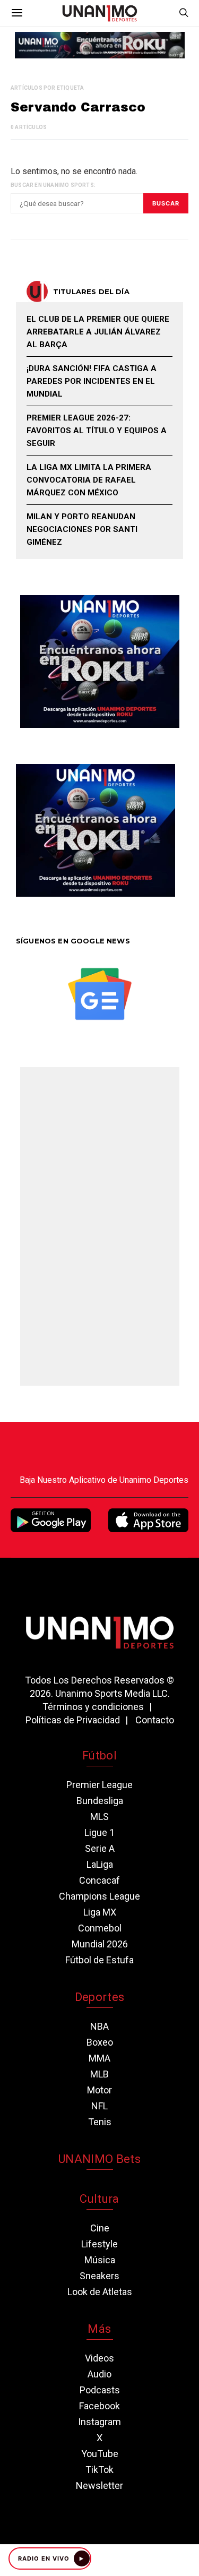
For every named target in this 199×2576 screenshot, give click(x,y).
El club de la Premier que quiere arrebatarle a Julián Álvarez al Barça (98, 332)
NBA (99, 2026)
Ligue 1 (99, 1832)
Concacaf (99, 1880)
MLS (99, 1817)
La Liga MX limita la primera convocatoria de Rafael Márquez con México (89, 480)
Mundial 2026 (100, 1944)
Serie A (100, 1848)
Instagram (99, 2422)
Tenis (100, 2122)
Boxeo (100, 2042)
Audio (99, 2374)
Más (99, 2329)
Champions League (99, 1896)
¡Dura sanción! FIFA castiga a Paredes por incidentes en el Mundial (92, 381)
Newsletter (99, 2485)
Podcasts (100, 2390)
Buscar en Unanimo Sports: (53, 185)
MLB (99, 2074)
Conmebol (100, 1928)
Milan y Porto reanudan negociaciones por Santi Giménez (82, 529)
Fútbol (99, 1755)
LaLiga (100, 1864)
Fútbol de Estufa (99, 1960)
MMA (99, 2058)
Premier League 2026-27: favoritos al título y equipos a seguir (97, 431)
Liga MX (100, 1912)
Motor (99, 2090)
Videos (99, 2358)
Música (100, 2260)
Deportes (100, 1997)
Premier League (99, 1785)
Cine (100, 2228)
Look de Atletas (100, 2292)
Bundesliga (100, 1801)
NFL (99, 2106)
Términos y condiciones (93, 1707)
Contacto (155, 1720)
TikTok (99, 2470)
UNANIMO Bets (99, 2159)
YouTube (100, 2454)
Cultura (99, 2199)
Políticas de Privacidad (73, 1720)
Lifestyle (99, 2244)
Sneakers (99, 2276)
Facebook (99, 2406)
